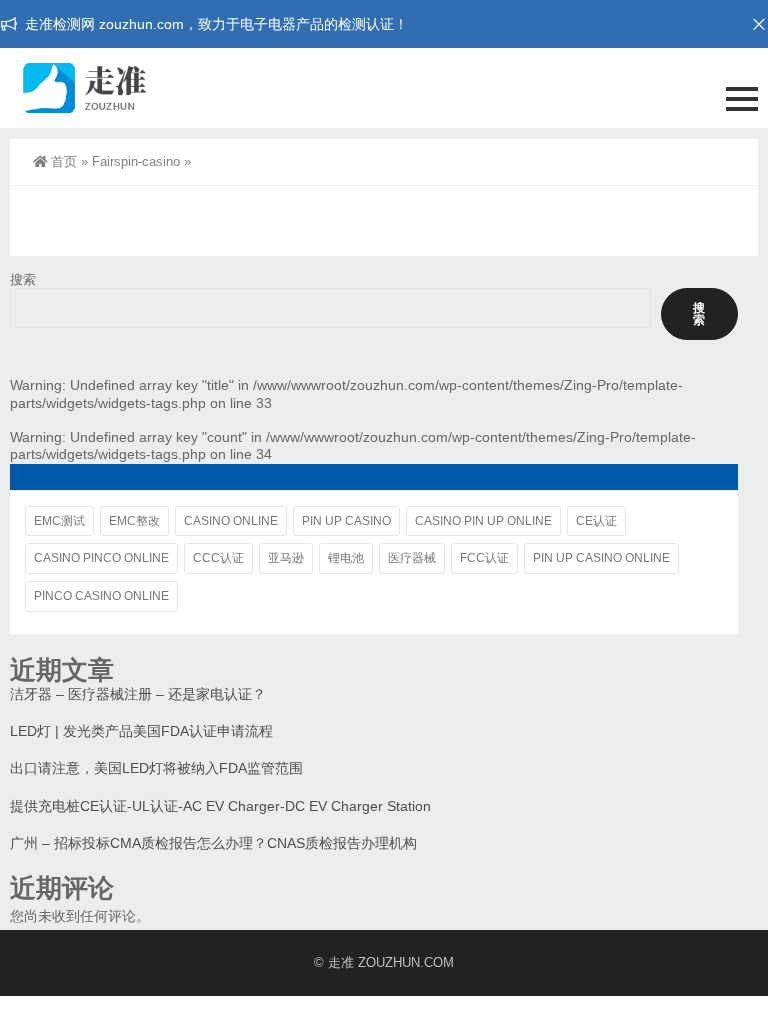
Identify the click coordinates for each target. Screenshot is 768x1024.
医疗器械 (412, 558)
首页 (64, 161)
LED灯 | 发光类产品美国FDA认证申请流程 (141, 731)
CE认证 (596, 521)
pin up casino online (601, 558)
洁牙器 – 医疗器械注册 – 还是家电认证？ (138, 694)
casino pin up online (483, 521)
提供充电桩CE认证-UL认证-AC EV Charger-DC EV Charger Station (220, 806)
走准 (341, 962)
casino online (231, 521)
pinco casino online (101, 596)
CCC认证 (218, 558)
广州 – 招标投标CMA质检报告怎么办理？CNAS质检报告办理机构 (213, 843)
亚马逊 (286, 558)
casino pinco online (101, 558)
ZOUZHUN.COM (406, 962)
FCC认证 (484, 558)
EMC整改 (134, 521)
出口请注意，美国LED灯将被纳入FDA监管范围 (156, 768)
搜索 (23, 279)
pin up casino (346, 521)
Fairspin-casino (136, 161)
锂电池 (346, 558)
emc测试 (59, 521)
